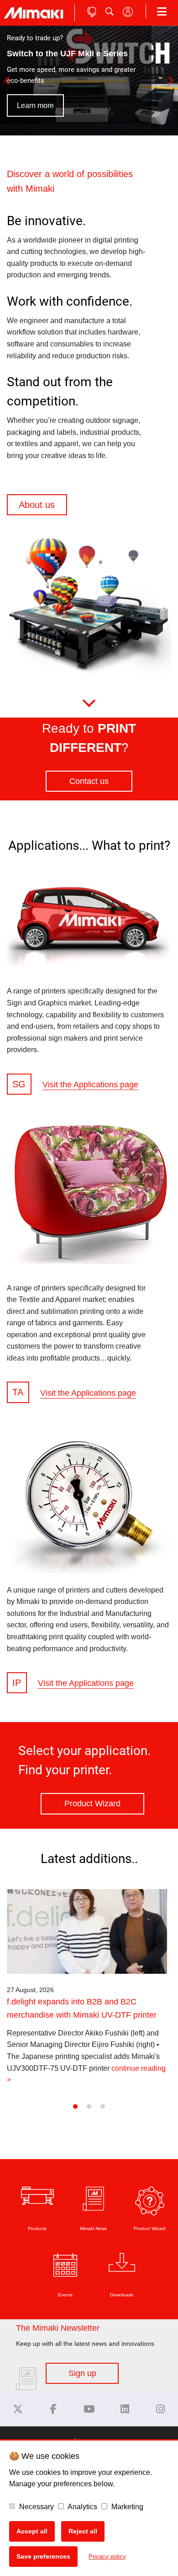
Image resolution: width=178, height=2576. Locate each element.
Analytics (82, 2507)
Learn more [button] (35, 105)
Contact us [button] (89, 781)
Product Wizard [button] (92, 1804)
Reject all (83, 2531)
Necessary (36, 2507)
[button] (13, 81)
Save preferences (43, 2556)
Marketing (126, 2507)
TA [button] (18, 1393)
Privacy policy (107, 2557)
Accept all (32, 2531)
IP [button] (17, 1683)
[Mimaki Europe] (18, 2409)
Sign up (82, 2373)
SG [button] (19, 1084)
